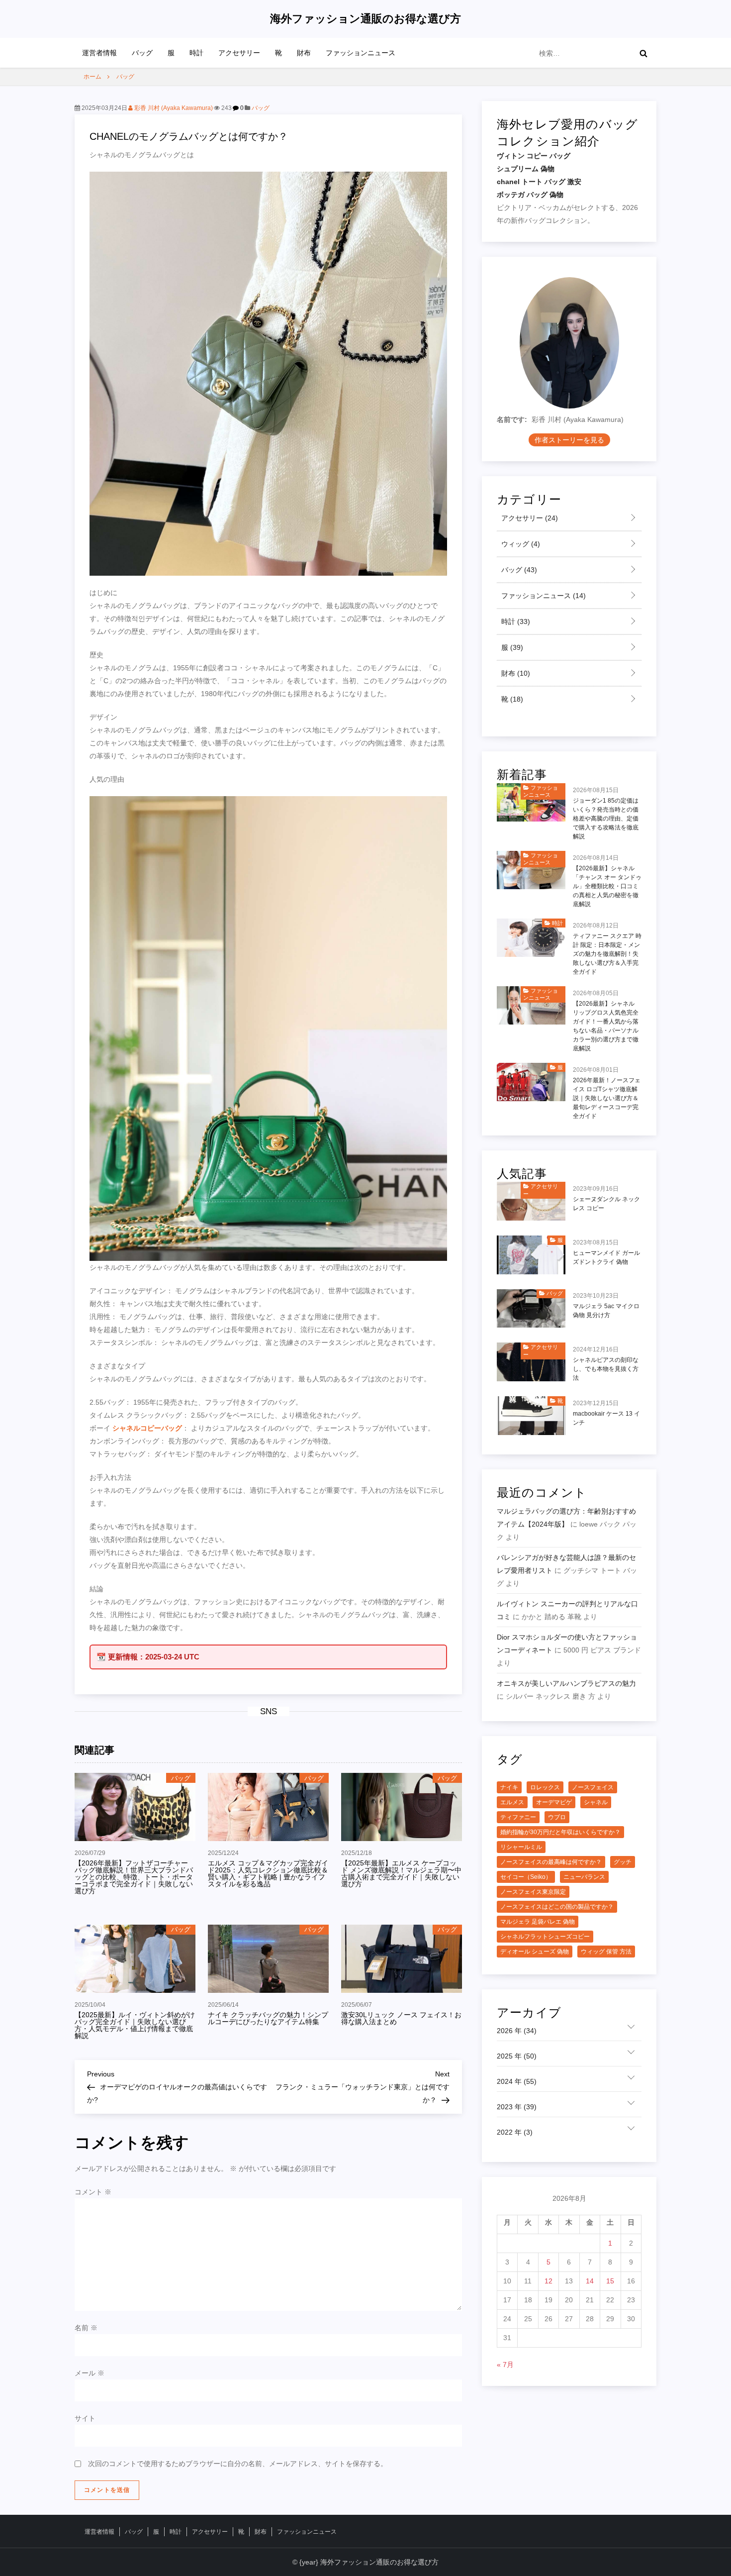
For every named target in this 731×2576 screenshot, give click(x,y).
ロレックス (545, 1787)
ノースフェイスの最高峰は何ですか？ (551, 1862)
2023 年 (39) (517, 2107)
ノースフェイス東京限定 (533, 1892)
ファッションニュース (361, 53)
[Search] (643, 53)
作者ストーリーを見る (569, 440)
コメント (93, 2192)
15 (610, 2281)
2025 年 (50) (517, 2056)
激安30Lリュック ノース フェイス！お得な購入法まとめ (401, 2018)
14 (590, 2281)
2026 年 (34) (517, 2031)
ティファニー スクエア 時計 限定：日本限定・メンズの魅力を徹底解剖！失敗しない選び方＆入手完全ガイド (607, 954)
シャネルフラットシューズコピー (545, 1937)
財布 (304, 53)
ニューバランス (584, 1877)
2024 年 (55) (517, 2081)
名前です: (512, 420)
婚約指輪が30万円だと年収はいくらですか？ (560, 1832)
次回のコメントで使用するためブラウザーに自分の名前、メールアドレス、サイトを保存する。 (238, 2464)
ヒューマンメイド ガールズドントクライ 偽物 (606, 1257)
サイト (85, 2418)
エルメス (512, 1802)
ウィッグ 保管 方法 (606, 1952)
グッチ (623, 1862)
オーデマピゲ (554, 1802)
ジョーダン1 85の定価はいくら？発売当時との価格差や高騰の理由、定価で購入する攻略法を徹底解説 (606, 819)
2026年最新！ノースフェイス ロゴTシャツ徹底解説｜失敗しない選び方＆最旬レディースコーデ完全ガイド (607, 1098)
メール (90, 2373)
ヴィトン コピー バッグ (534, 156)
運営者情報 (99, 53)
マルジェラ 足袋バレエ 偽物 (538, 1922)
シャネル (596, 1802)
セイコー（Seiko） (526, 1877)
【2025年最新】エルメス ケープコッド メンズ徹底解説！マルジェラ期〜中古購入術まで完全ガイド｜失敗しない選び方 (401, 1873)
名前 (86, 2328)
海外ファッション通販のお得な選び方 (365, 19)
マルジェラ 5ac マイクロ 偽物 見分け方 (606, 1311)
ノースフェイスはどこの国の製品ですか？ (557, 1907)
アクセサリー (239, 53)
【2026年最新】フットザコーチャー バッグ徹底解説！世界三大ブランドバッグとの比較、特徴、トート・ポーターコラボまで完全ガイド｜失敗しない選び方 (134, 1877)
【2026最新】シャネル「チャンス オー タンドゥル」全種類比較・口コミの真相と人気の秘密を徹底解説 (607, 886)
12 (548, 2281)
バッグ (142, 53)
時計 (196, 53)
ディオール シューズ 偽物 (535, 1952)
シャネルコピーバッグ (147, 1428)
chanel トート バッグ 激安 (539, 182)
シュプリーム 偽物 (526, 169)
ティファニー (518, 1817)
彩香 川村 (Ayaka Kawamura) (173, 108)
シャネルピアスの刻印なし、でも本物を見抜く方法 (606, 1369)
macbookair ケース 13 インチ (606, 1418)
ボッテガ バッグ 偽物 (530, 195)
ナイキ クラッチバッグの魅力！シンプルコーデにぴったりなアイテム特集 (268, 2018)
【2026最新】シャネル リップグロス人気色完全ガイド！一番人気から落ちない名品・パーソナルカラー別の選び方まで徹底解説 (606, 1026)
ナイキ (509, 1787)
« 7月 (505, 2365)
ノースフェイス (593, 1787)
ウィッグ (520, 544)
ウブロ (557, 1817)
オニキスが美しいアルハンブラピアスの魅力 (566, 1683)
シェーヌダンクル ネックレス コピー (606, 1204)
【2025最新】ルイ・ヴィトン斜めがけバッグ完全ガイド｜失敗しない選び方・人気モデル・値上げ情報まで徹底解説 (135, 2025)
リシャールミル (521, 1847)
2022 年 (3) (515, 2132)
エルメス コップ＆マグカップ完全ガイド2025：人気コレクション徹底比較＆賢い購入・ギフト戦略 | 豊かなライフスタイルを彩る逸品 (268, 1873)
